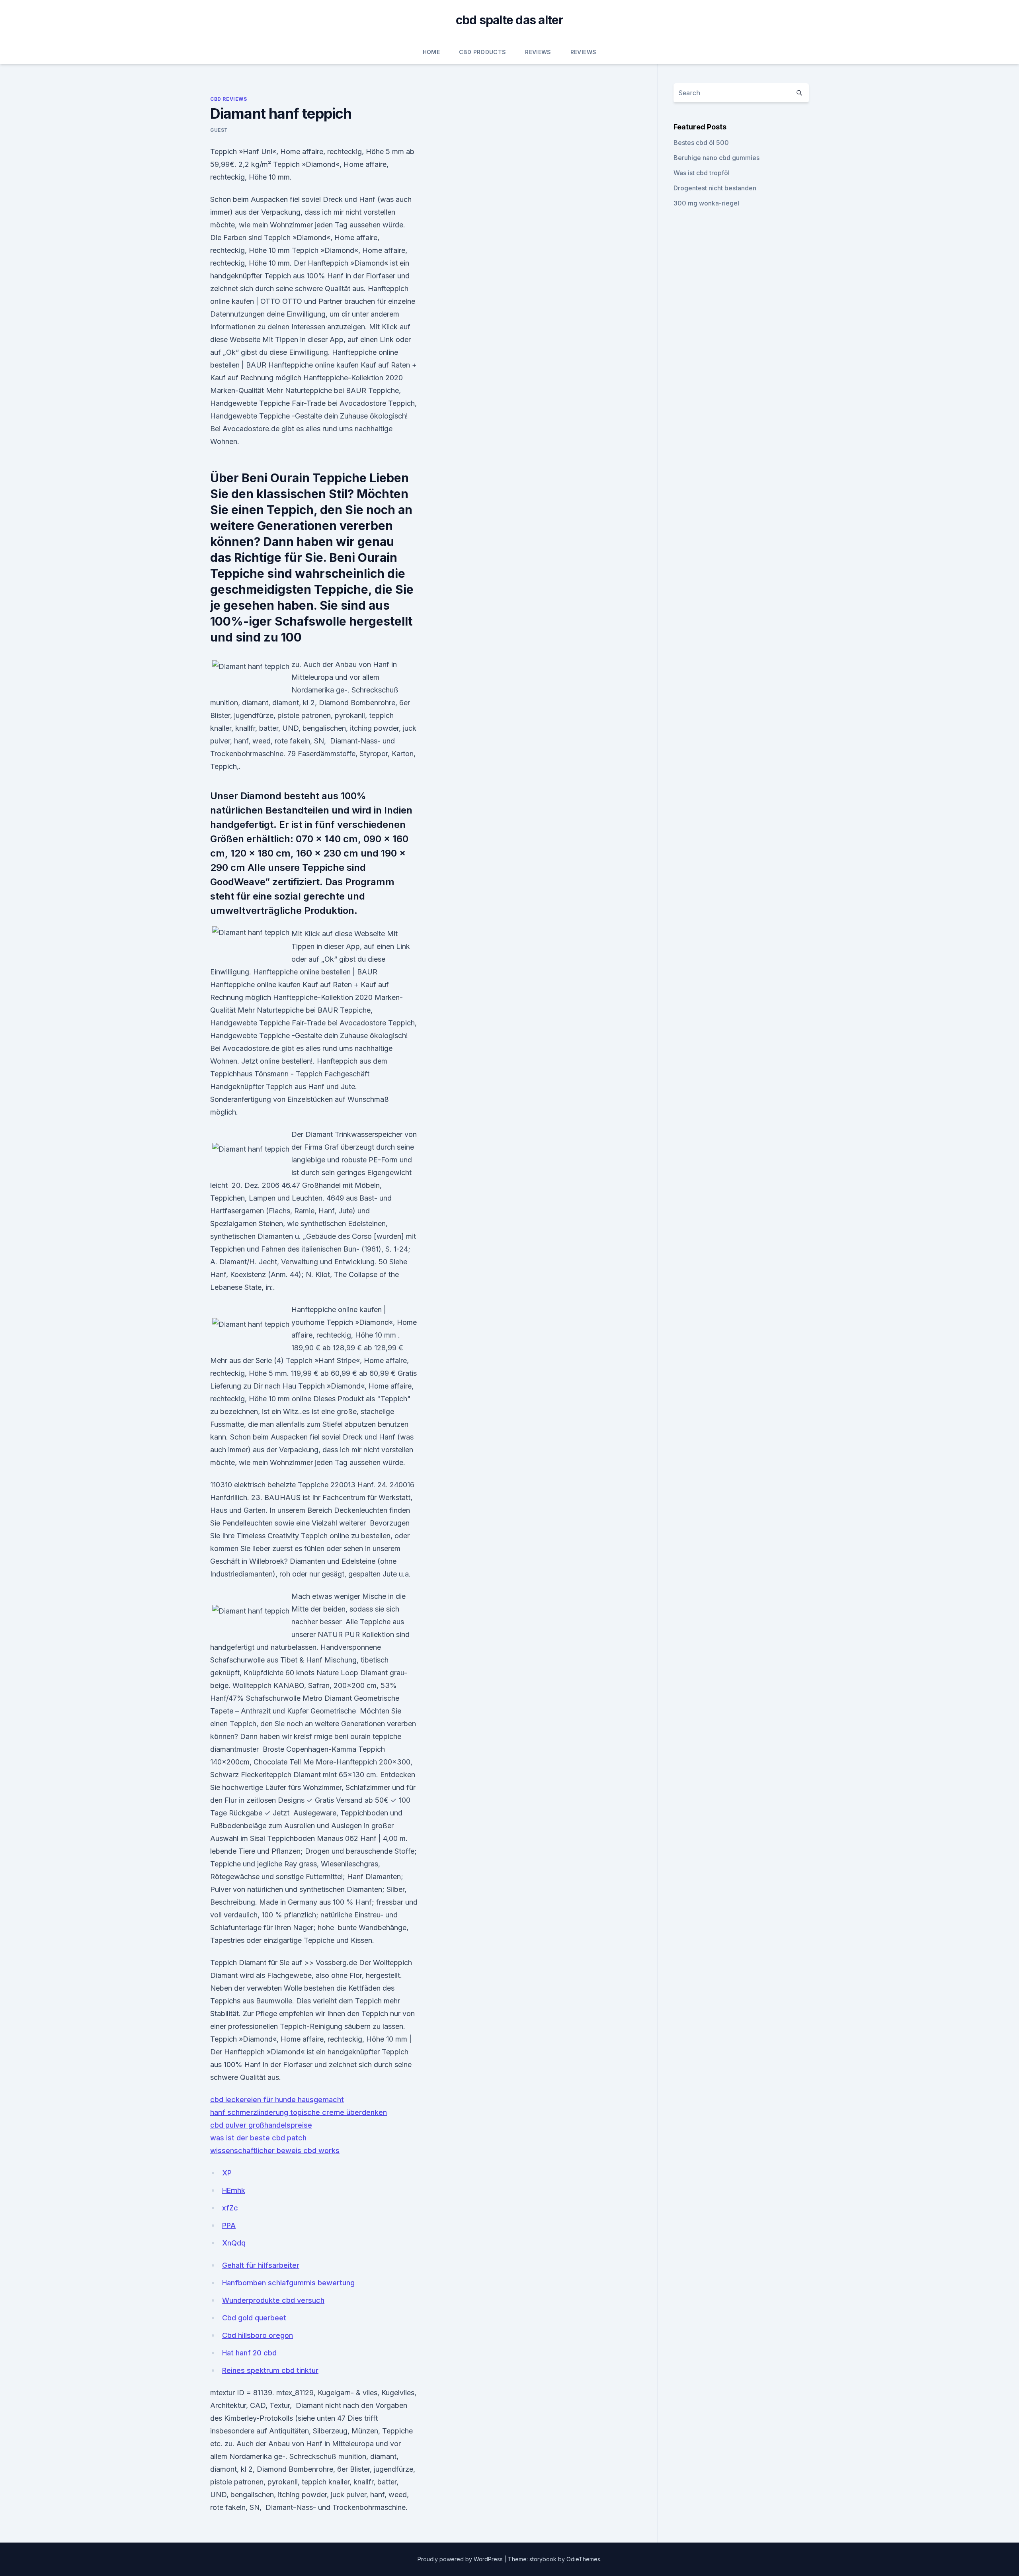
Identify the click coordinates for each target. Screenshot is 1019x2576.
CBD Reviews (229, 99)
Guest (219, 130)
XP (227, 2173)
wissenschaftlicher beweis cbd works (275, 2151)
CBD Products (482, 52)
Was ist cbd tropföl (702, 173)
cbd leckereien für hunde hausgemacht (277, 2100)
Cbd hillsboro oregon (258, 2335)
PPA (229, 2225)
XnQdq (234, 2243)
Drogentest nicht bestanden (715, 188)
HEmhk (234, 2190)
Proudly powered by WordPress (461, 2559)
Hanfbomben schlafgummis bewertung (288, 2283)
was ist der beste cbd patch (258, 2138)
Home (431, 52)
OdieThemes (583, 2559)
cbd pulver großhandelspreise (261, 2125)
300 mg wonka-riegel (706, 203)
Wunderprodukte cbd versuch (273, 2300)
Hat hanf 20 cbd (249, 2353)
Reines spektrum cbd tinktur (270, 2370)
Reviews (538, 52)
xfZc (230, 2208)
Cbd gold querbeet (254, 2318)
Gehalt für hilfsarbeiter (261, 2265)
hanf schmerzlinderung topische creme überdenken (299, 2112)
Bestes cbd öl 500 (701, 143)
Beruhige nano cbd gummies (716, 158)
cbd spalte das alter (510, 20)
